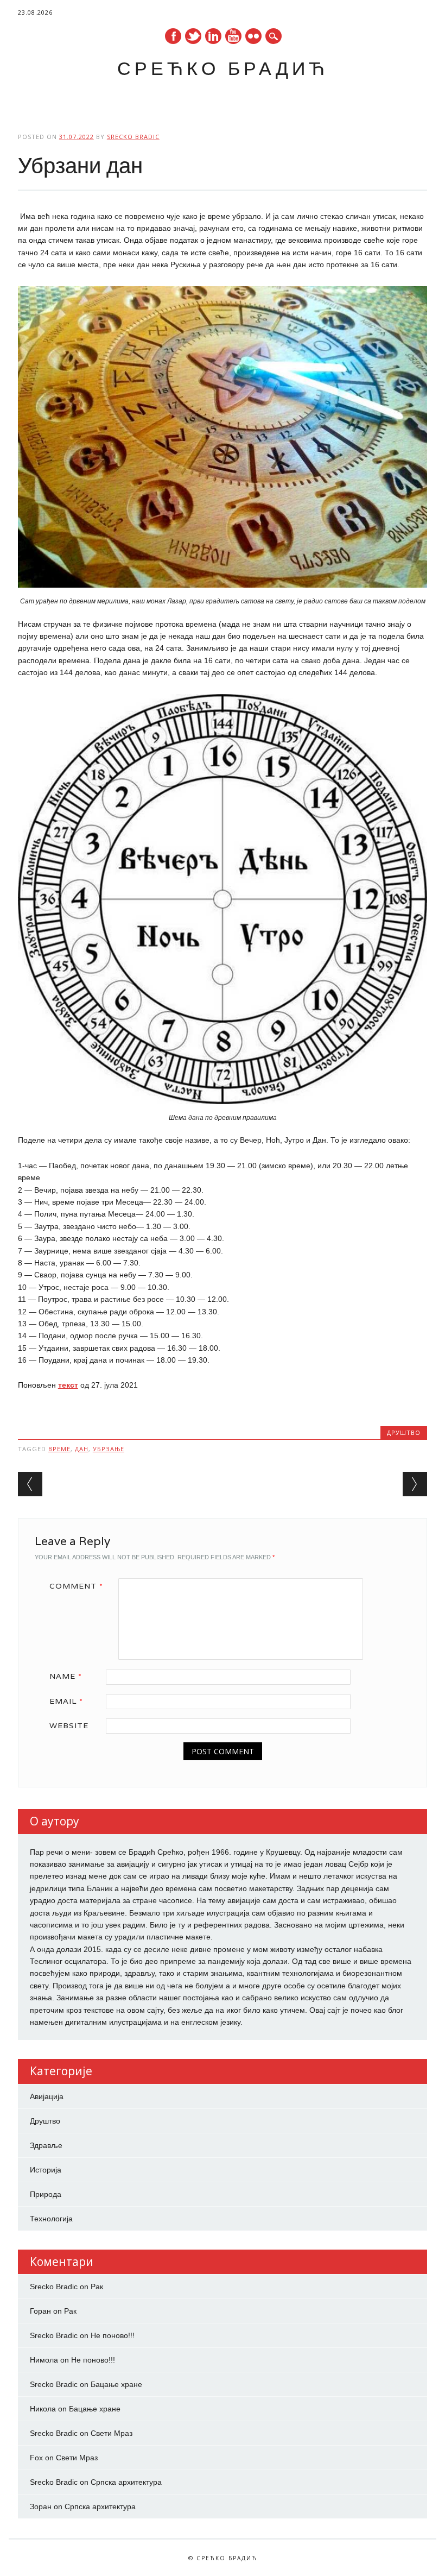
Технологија (51, 2219)
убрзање (109, 1449)
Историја (46, 2170)
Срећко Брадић (223, 68)
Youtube (233, 36)
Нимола (44, 2360)
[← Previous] (30, 1484)
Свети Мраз (112, 2433)
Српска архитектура (126, 2482)
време (59, 1449)
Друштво (404, 1432)
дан (82, 1449)
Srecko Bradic (133, 137)
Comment (76, 1586)
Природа (46, 2194)
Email (66, 1701)
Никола (43, 2409)
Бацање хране (116, 2384)
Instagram (253, 36)
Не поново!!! (113, 2335)
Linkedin (213, 36)
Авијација (47, 2096)
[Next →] (415, 1484)
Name (66, 1676)
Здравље (46, 2145)
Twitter (193, 36)
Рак (97, 2287)
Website (69, 1725)
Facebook (173, 36)
